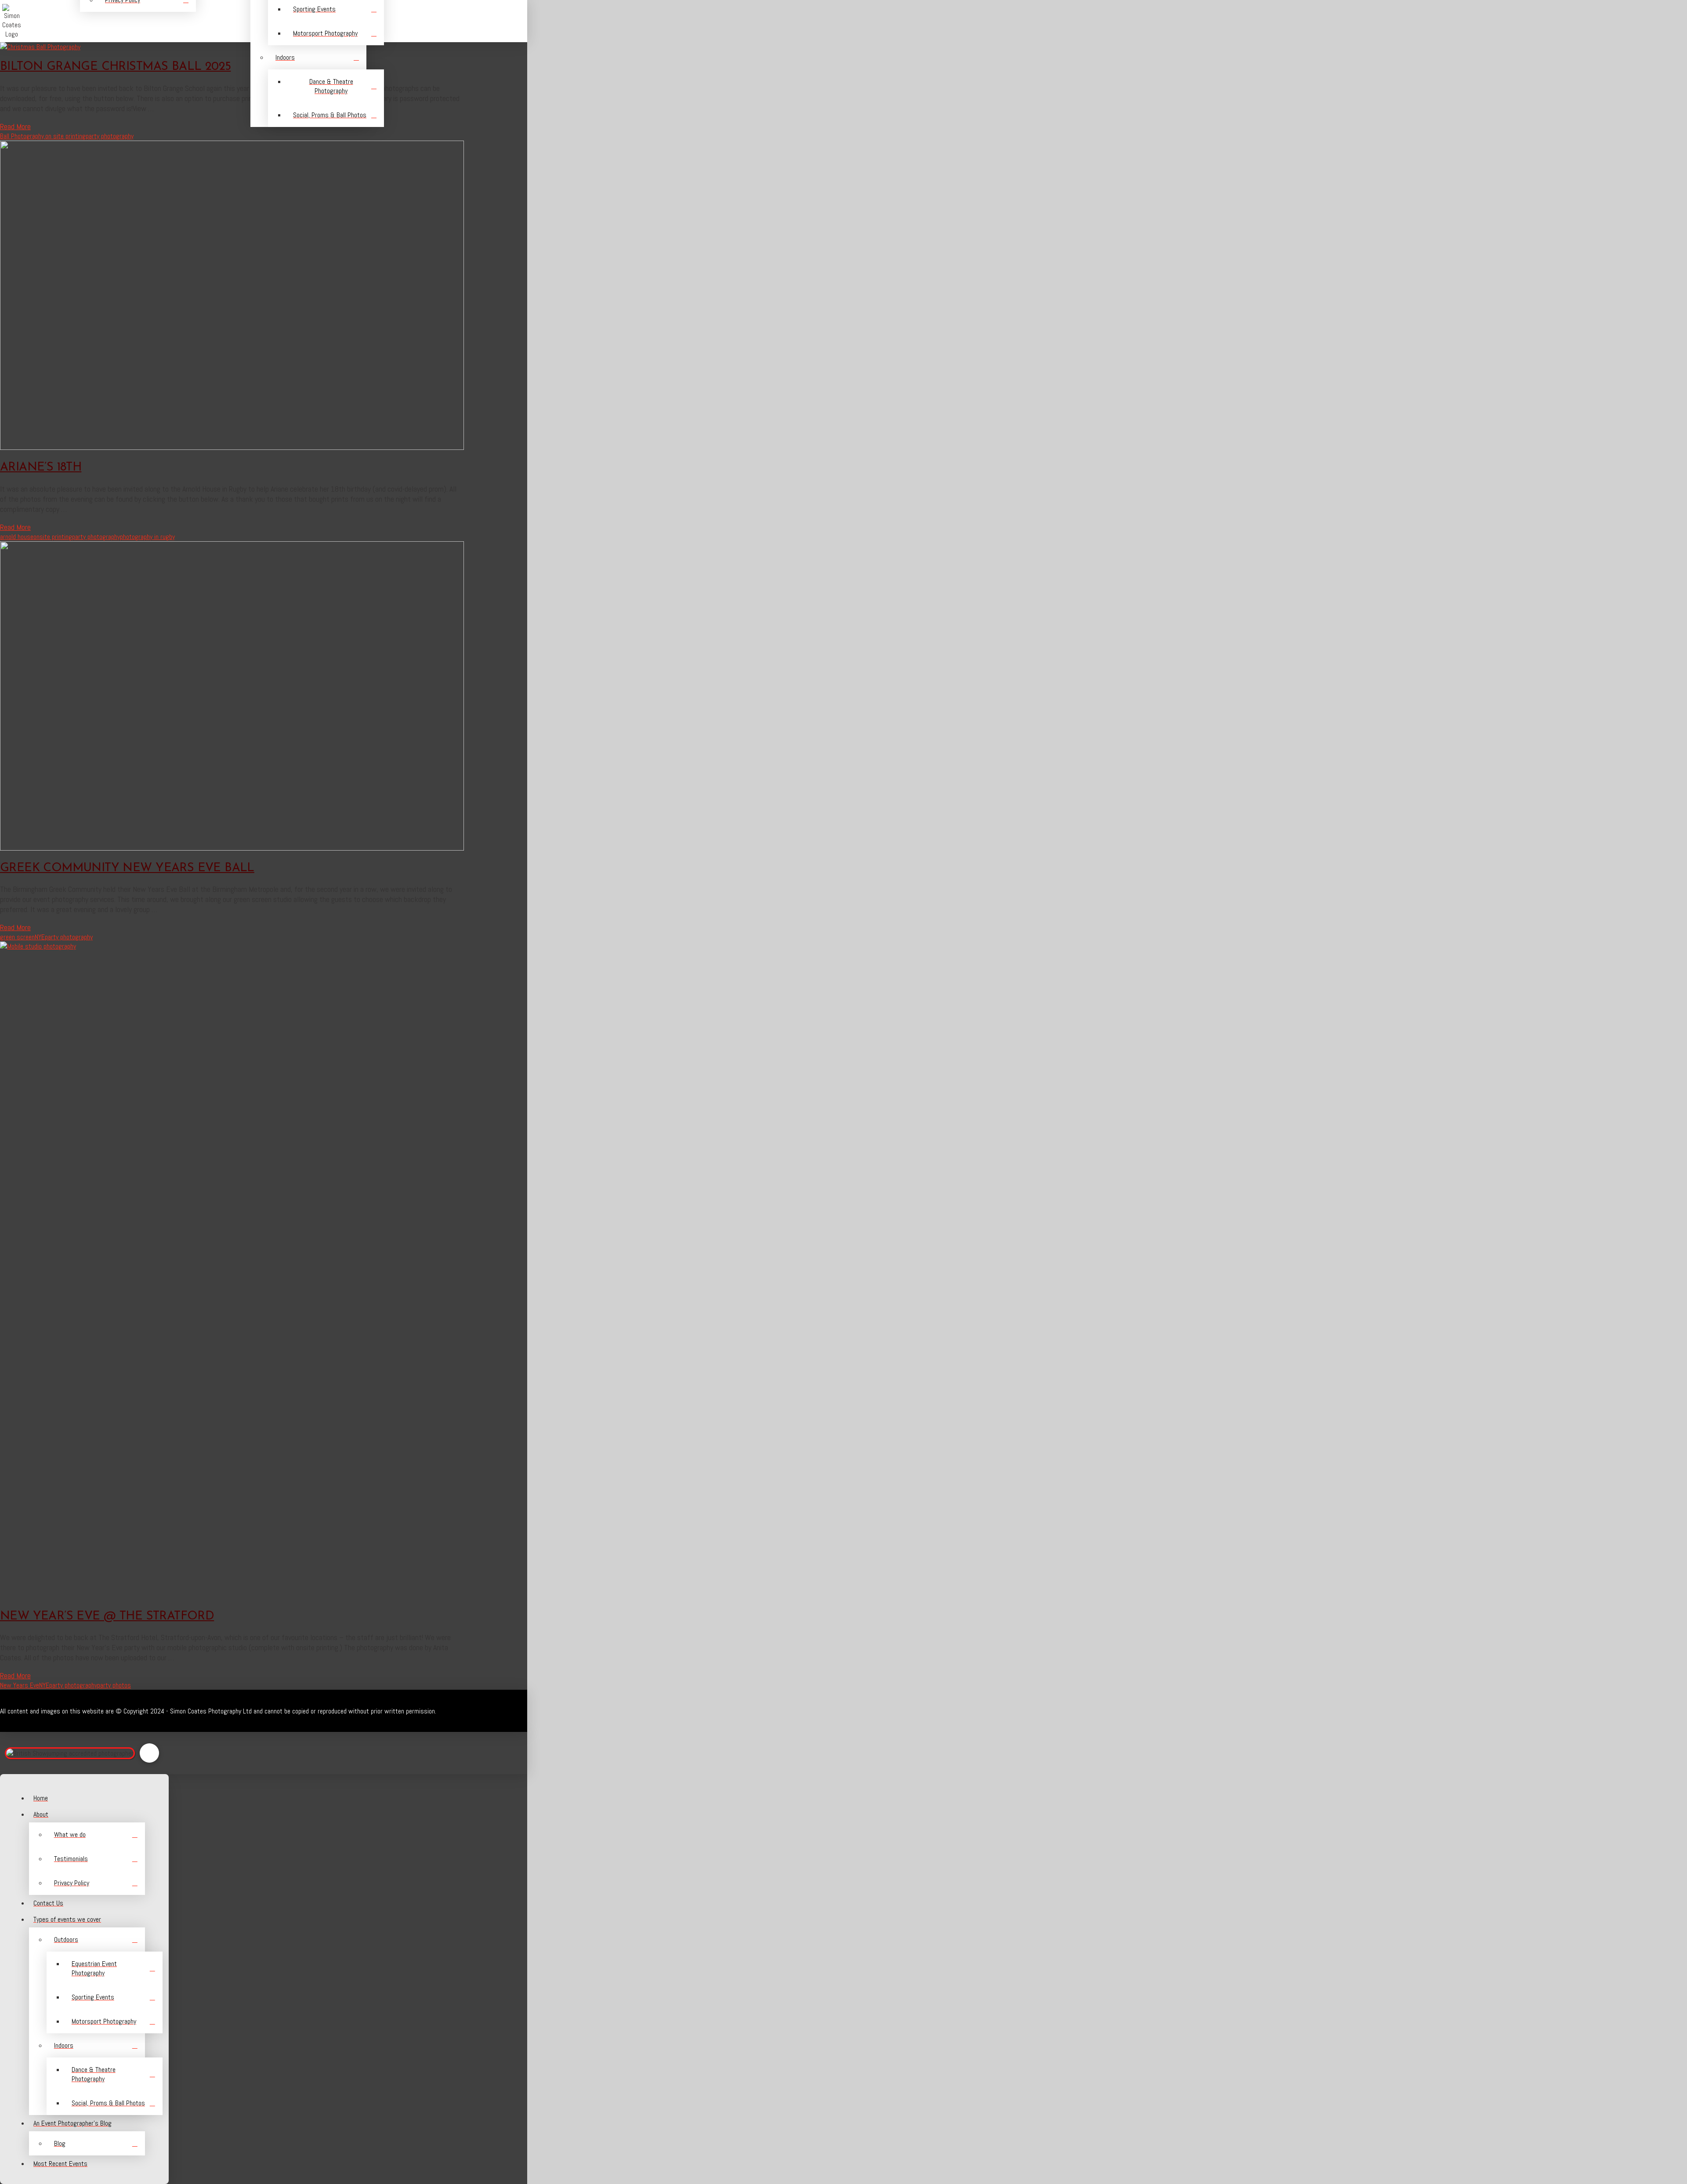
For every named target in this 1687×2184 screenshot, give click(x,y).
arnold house (17, 537)
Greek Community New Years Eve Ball (127, 868)
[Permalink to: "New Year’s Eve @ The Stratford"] (659, 946)
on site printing (65, 136)
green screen (17, 937)
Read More (15, 527)
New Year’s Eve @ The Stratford (107, 1617)
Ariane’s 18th (41, 468)
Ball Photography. (23, 136)
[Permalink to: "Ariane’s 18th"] (232, 447)
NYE (40, 937)
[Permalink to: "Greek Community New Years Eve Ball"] (232, 848)
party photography (110, 136)
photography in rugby (147, 537)
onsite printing (53, 537)
